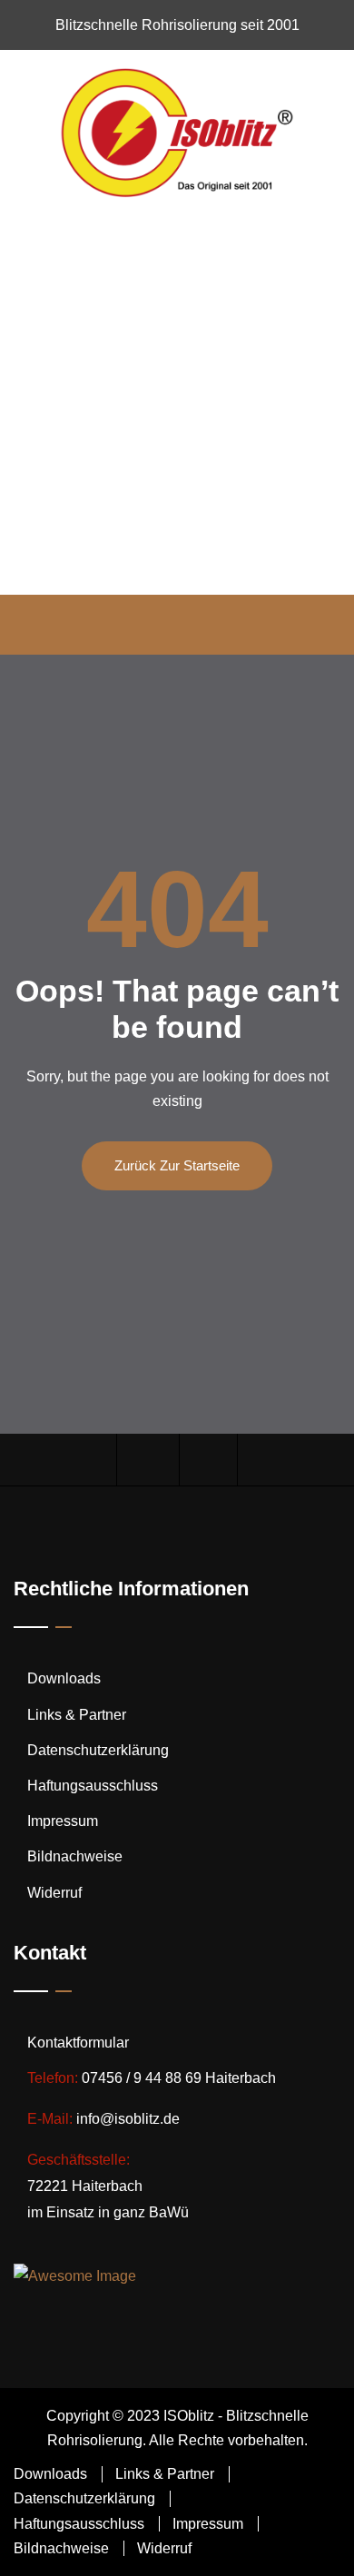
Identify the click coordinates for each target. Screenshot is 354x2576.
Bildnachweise (75, 1856)
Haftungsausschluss (93, 1786)
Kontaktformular (78, 2043)
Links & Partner (77, 1715)
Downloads (64, 1678)
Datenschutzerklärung (98, 1750)
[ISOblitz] (177, 131)
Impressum (63, 1821)
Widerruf (54, 1893)
